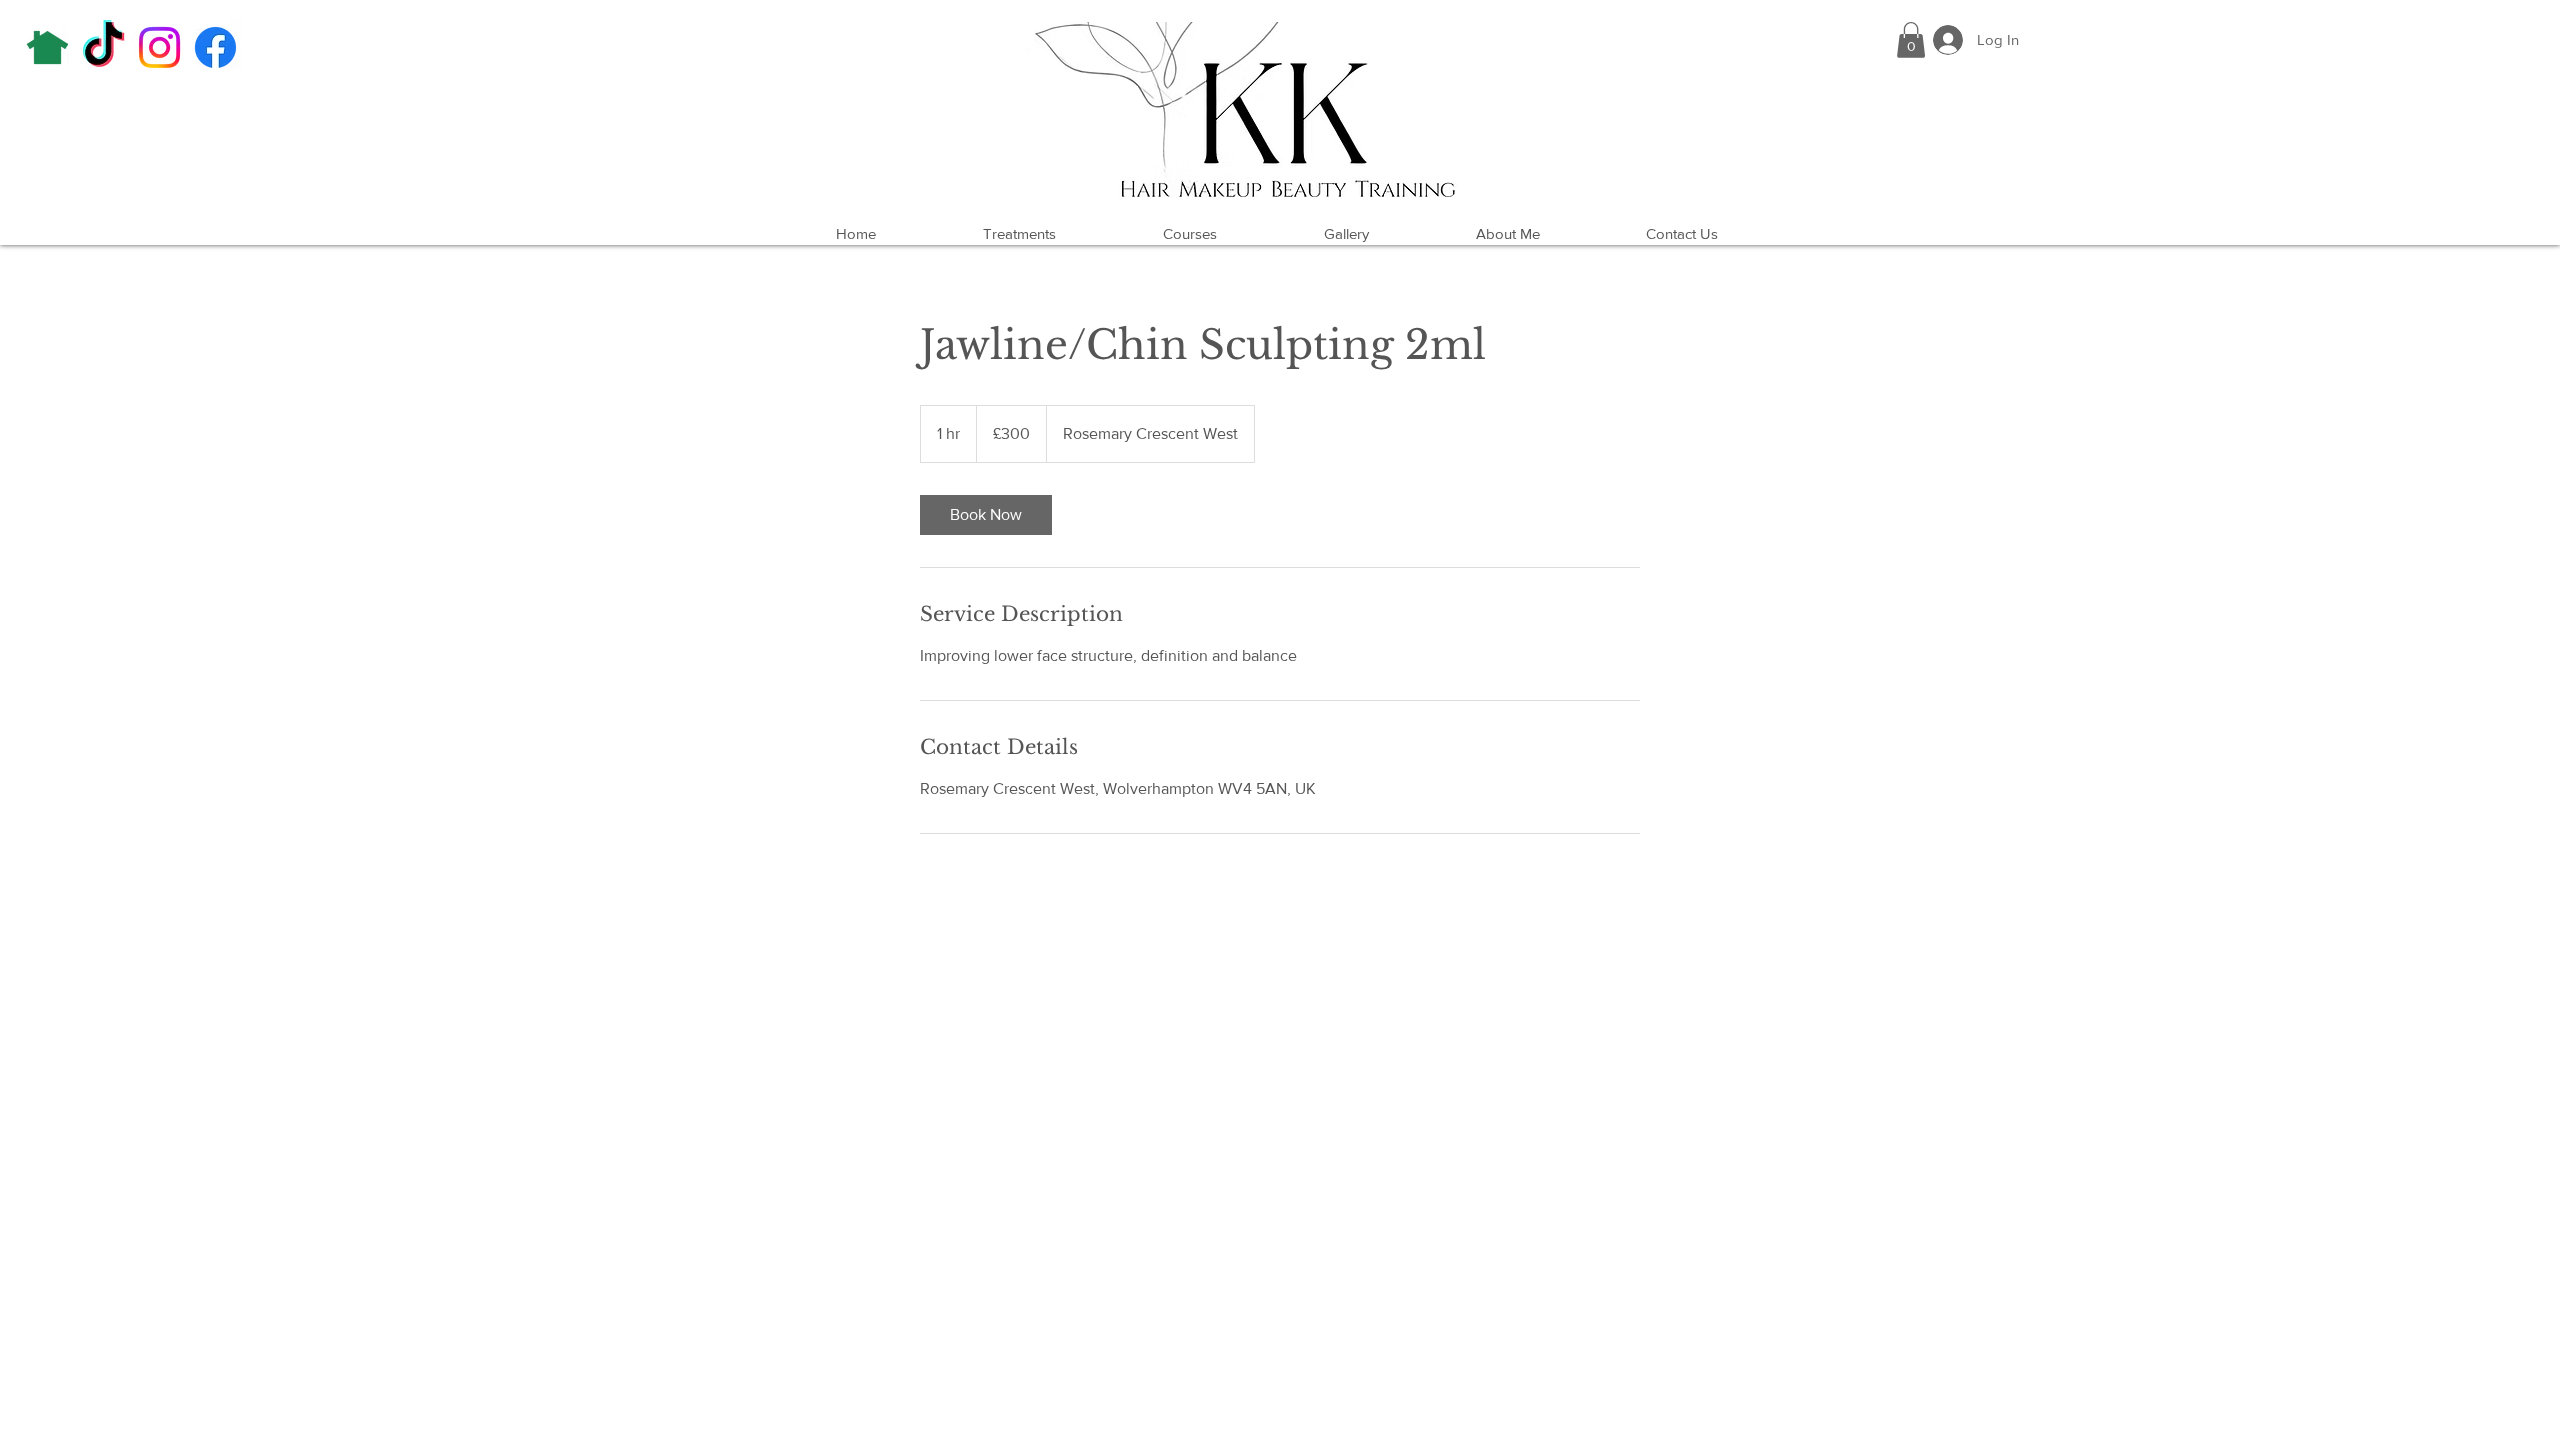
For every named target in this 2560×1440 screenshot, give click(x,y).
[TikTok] (103, 47)
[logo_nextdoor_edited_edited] (47, 47)
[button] (1911, 40)
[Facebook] (215, 47)
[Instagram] (159, 47)
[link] (986, 515)
